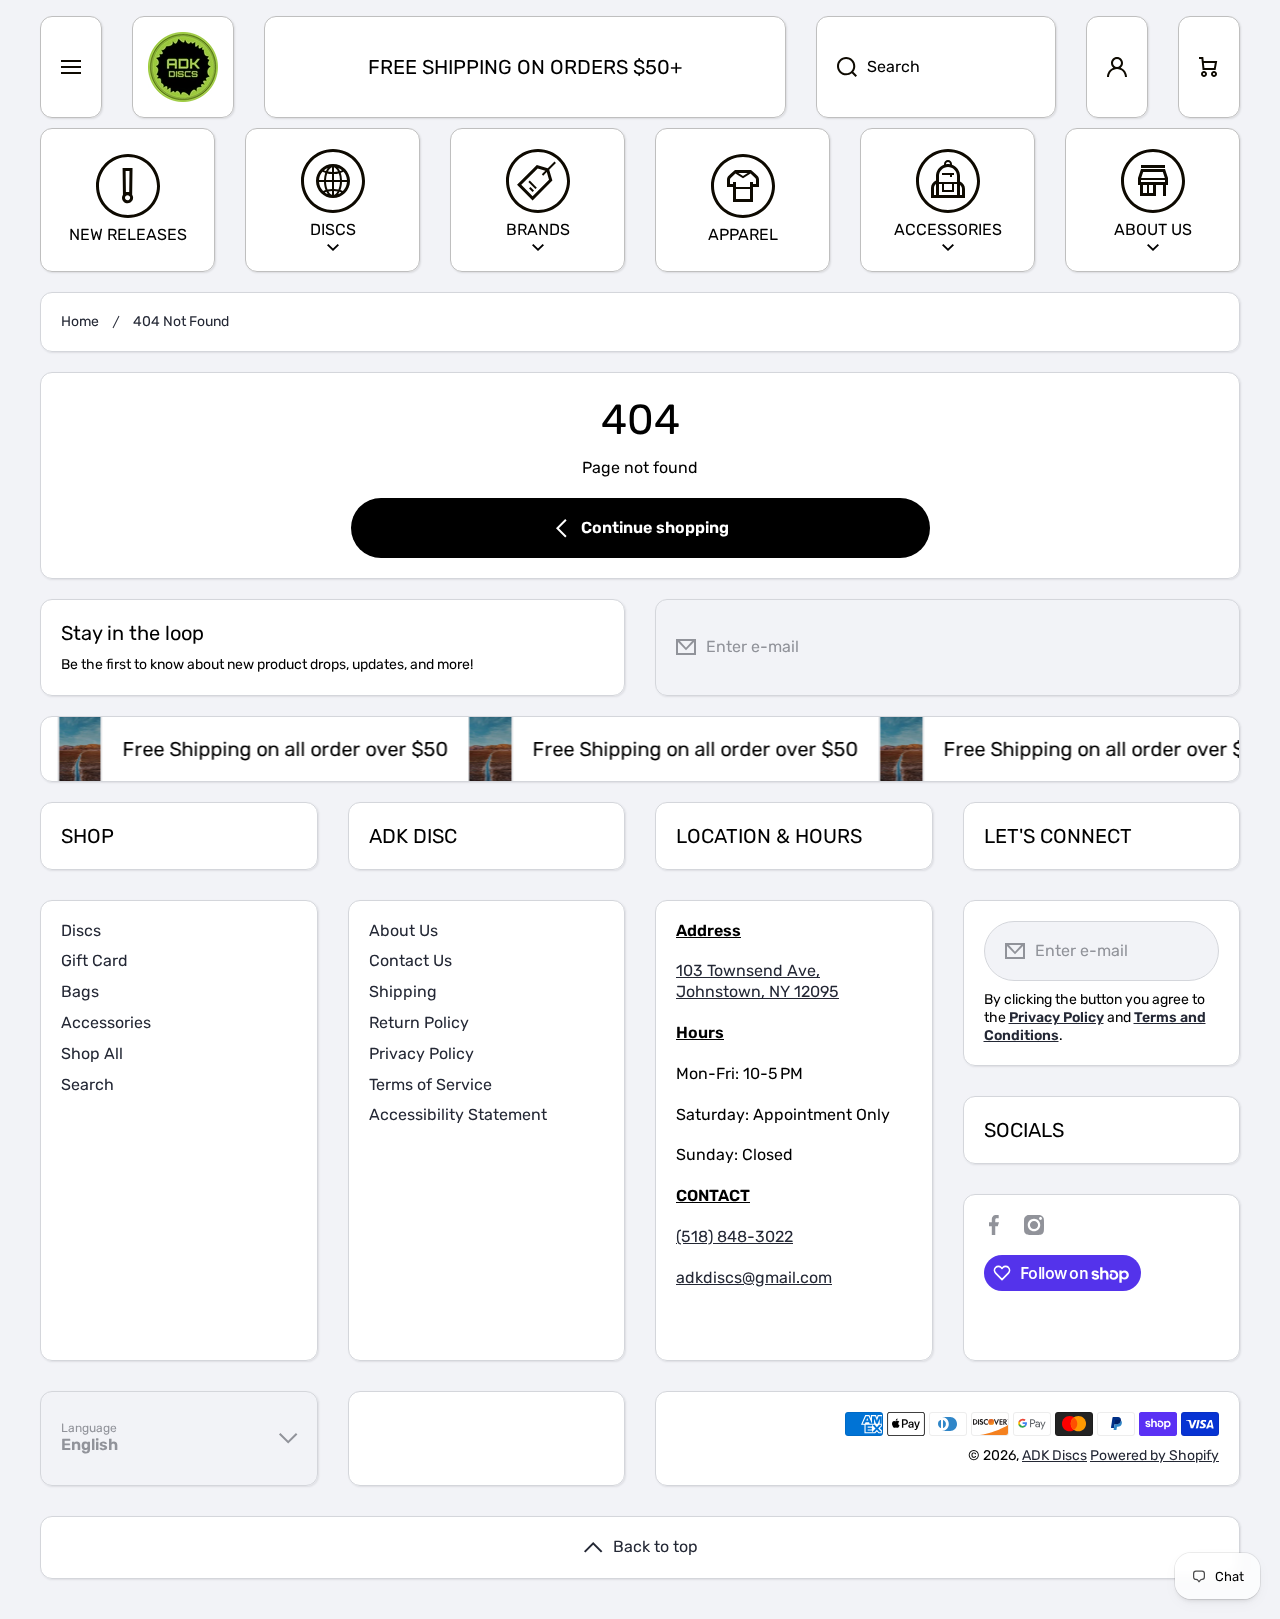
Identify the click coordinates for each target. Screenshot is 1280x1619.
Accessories (106, 1022)
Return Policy (419, 1022)
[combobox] (936, 67)
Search (87, 1084)
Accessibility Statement (458, 1114)
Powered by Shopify (1154, 1455)
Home (80, 321)
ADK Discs (1054, 1455)
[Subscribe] (1209, 647)
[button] (1209, 67)
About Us (403, 930)
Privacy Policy (421, 1053)
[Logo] (183, 67)
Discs (81, 930)
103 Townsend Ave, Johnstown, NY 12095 (757, 981)
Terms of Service (430, 1084)
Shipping (403, 991)
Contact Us (410, 960)
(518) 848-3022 (734, 1236)
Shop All (92, 1053)
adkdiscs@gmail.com (754, 1277)
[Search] (836, 67)
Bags (80, 991)
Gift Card (94, 960)
